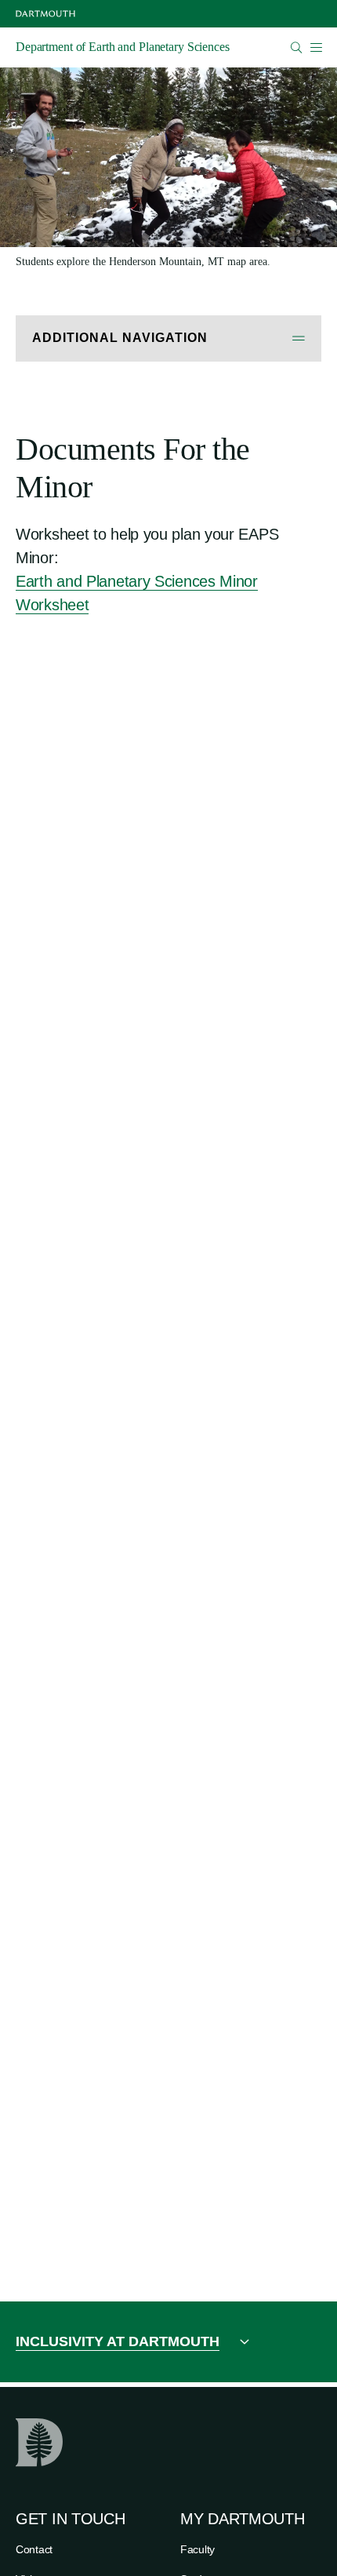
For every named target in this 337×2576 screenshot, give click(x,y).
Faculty (197, 2549)
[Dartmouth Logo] (45, 14)
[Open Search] (297, 47)
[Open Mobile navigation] (316, 47)
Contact (34, 2549)
